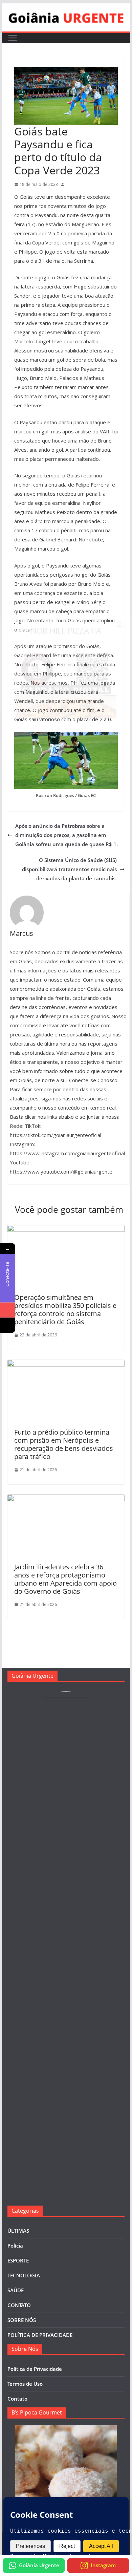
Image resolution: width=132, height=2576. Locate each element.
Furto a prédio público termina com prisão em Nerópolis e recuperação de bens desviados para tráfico (64, 1444)
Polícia (15, 2246)
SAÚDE (16, 2290)
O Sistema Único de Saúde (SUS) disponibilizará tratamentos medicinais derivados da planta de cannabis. (69, 869)
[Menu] (13, 38)
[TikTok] (8, 1325)
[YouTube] (8, 1310)
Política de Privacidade (35, 2369)
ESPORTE (18, 2260)
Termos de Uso (25, 2384)
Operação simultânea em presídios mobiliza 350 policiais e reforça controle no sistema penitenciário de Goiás (65, 1310)
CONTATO (19, 2305)
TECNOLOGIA (24, 2275)
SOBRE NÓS (22, 2320)
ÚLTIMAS (18, 2231)
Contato (17, 2399)
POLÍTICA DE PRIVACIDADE (40, 2335)
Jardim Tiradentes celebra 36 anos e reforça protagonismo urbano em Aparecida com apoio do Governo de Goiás (65, 1579)
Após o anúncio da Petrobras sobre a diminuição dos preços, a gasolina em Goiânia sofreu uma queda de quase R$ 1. (67, 835)
